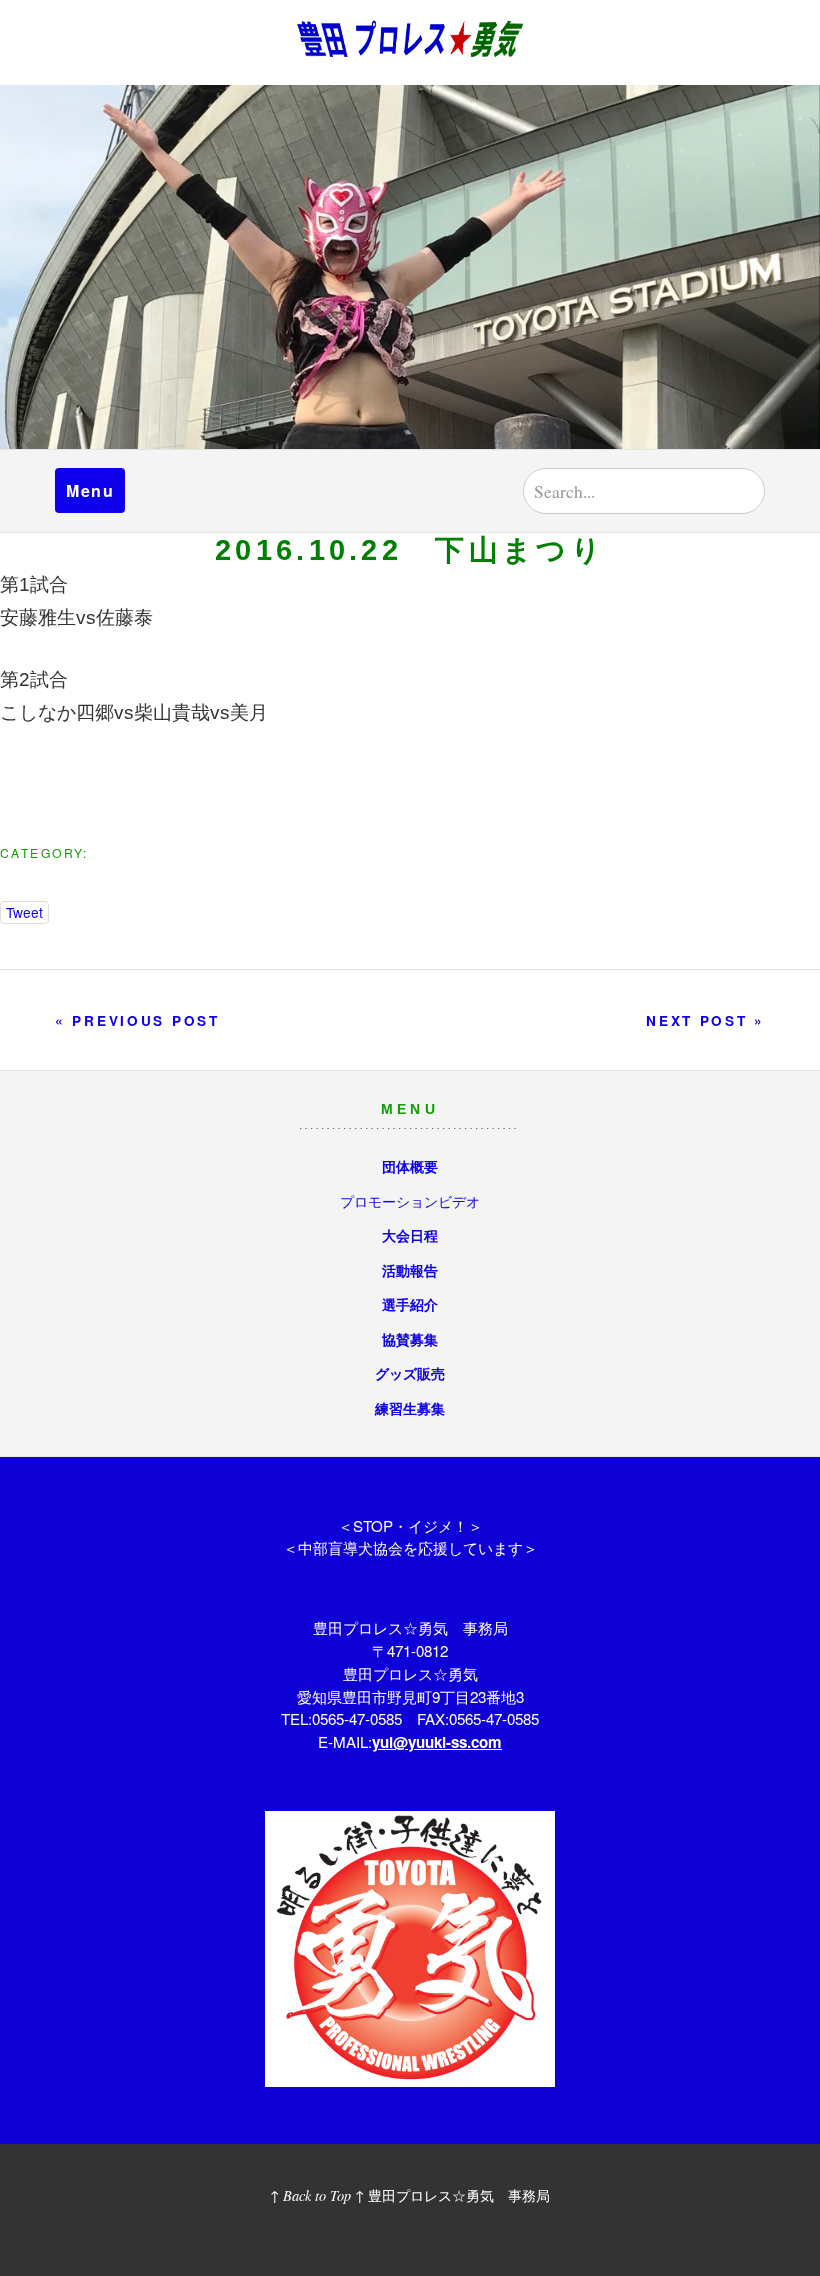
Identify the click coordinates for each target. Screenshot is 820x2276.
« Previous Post (137, 1020)
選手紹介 (410, 1304)
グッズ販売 (410, 1373)
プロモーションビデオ (410, 1200)
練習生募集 (410, 1408)
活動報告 (410, 1270)
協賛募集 (410, 1339)
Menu (90, 490)
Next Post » (705, 1020)
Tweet (24, 912)
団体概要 (410, 1166)
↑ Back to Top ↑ (317, 2195)
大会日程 (410, 1235)
